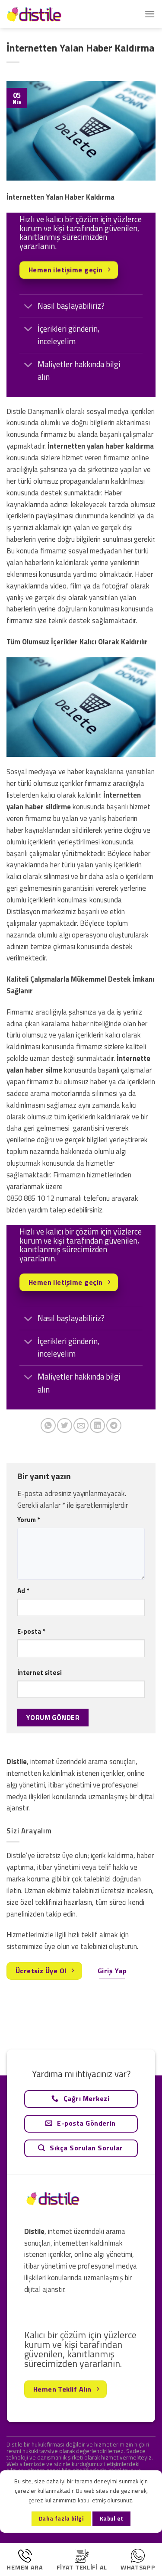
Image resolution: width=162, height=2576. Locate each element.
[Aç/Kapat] (28, 307)
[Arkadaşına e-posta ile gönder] (81, 1426)
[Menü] (150, 14)
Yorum (29, 1520)
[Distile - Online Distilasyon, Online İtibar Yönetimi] (50, 14)
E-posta (31, 1631)
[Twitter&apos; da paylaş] (65, 1426)
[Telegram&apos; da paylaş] (114, 1426)
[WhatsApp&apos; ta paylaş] (48, 1426)
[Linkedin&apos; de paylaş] (97, 1426)
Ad (23, 1591)
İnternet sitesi (40, 1673)
